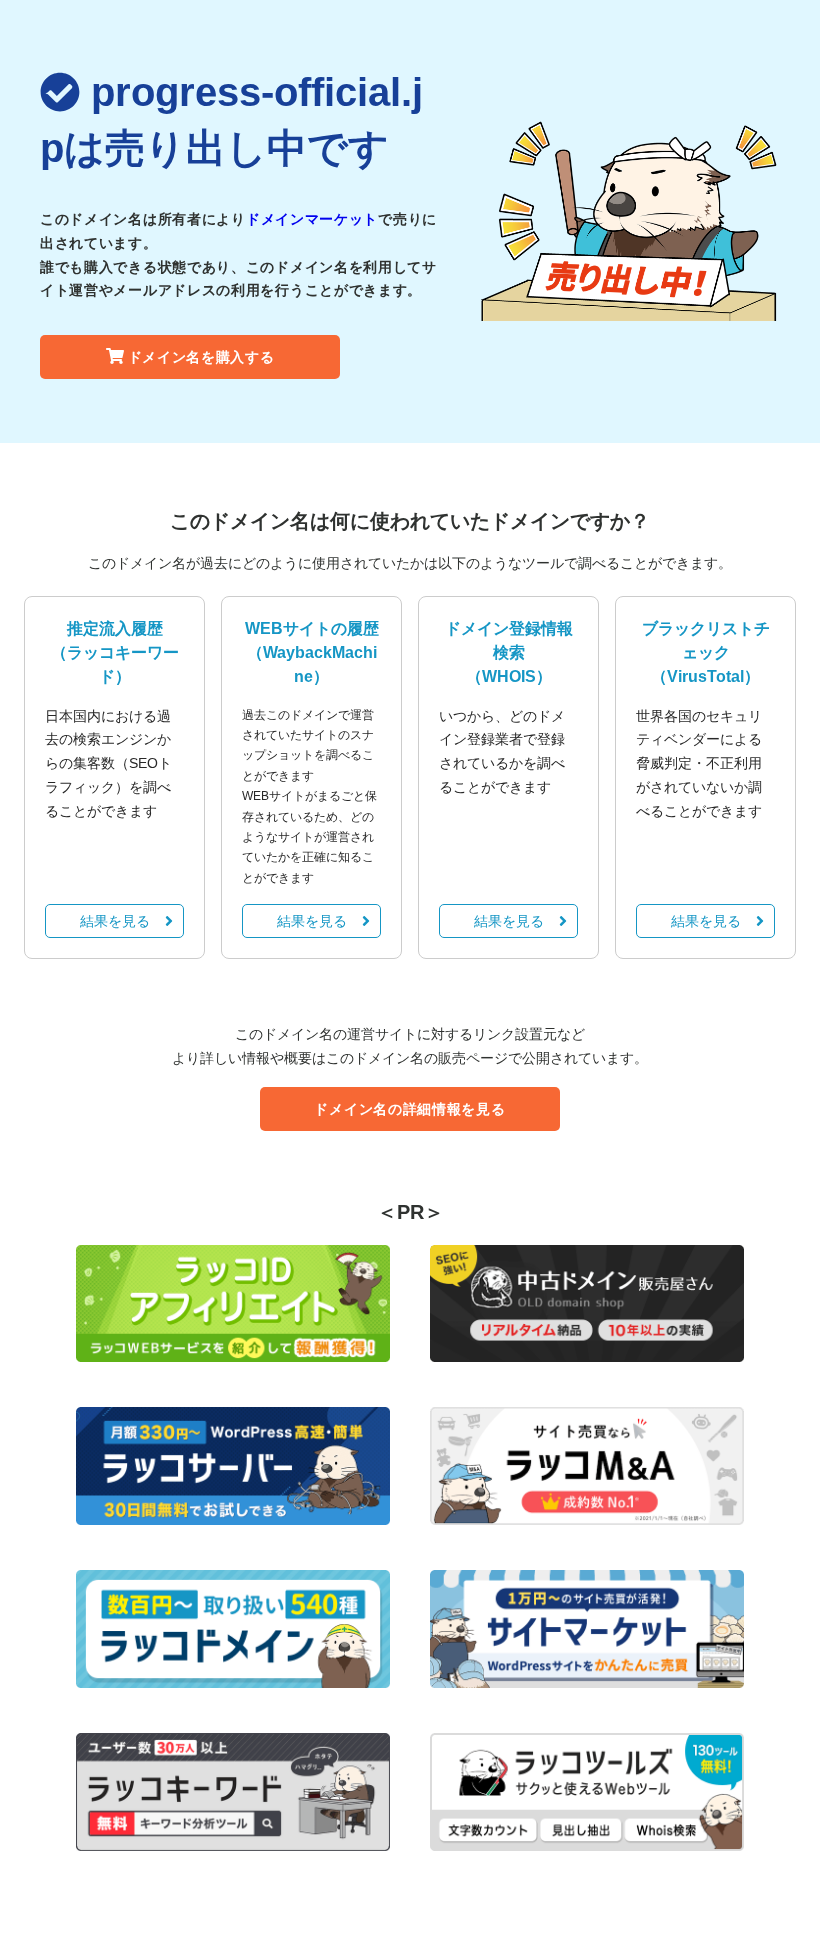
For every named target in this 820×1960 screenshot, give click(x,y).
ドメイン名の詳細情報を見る (409, 1109)
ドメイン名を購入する (201, 357)
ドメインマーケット (312, 219)
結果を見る (115, 921)
